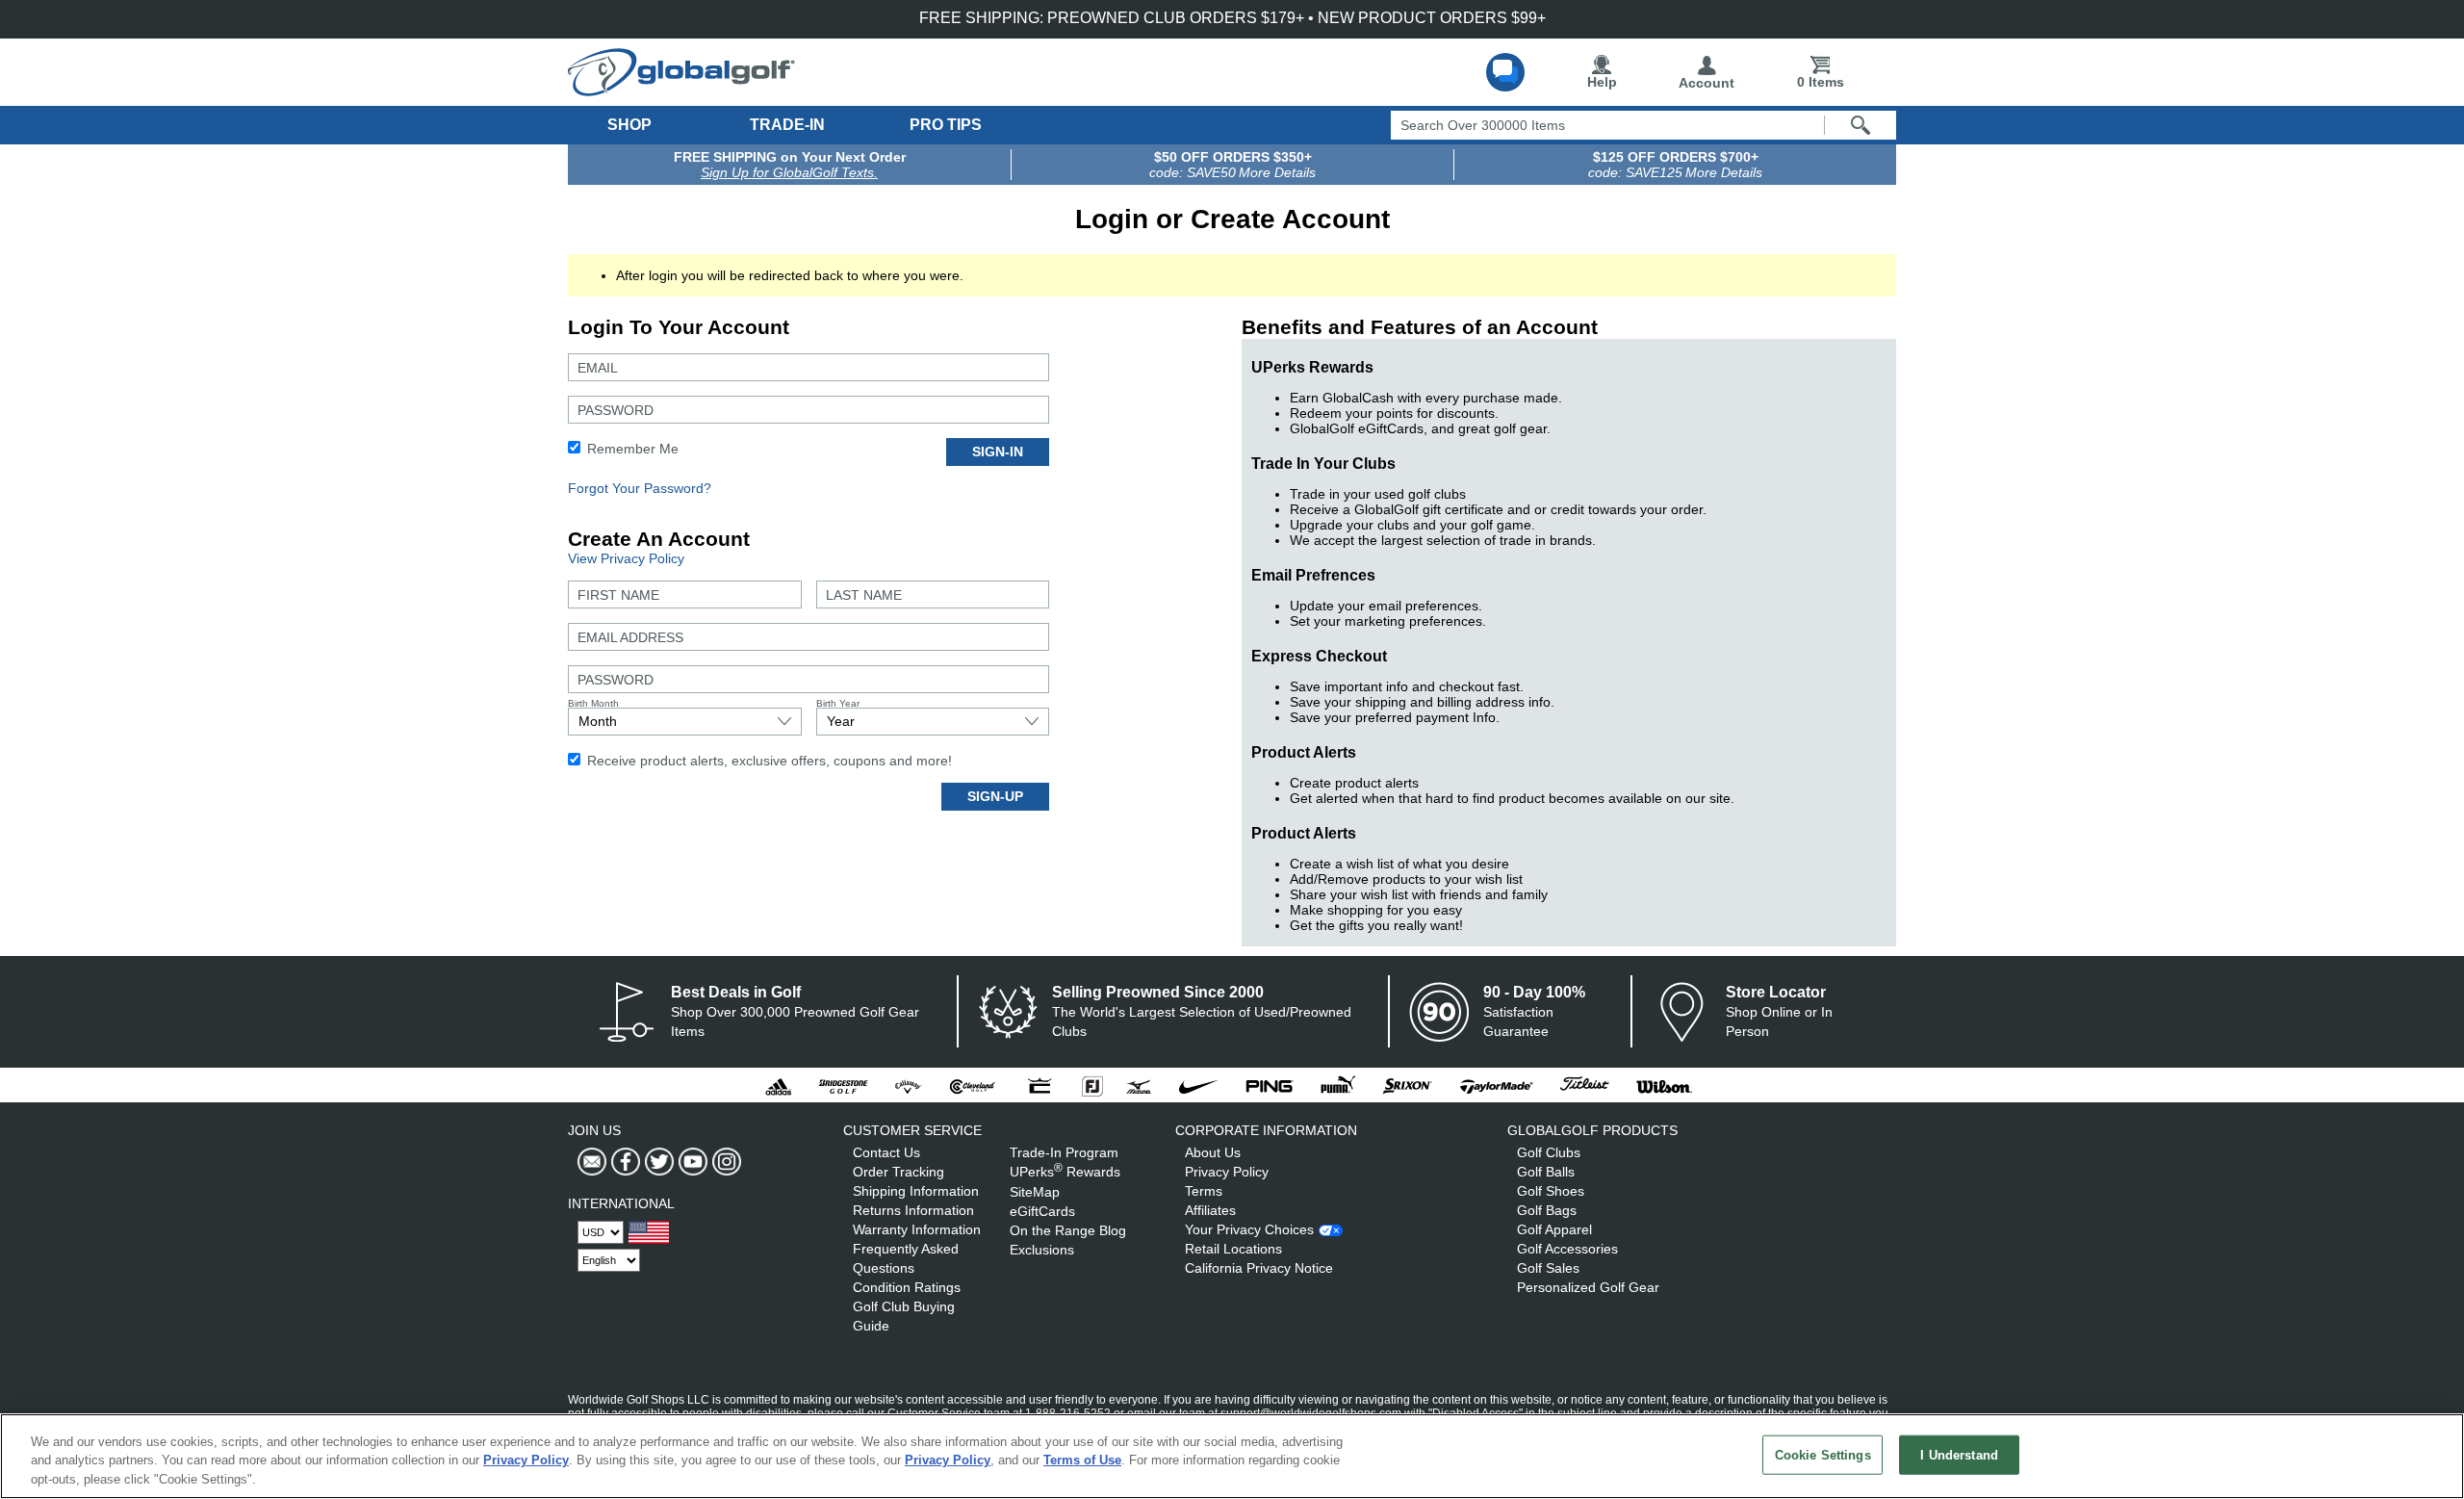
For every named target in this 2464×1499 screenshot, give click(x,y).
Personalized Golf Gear (1588, 1287)
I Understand (1959, 1454)
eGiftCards (1042, 1211)
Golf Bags (1547, 1210)
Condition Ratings (907, 1287)
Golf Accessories (1567, 1249)
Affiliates (1210, 1210)
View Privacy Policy (626, 558)
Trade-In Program (1064, 1152)
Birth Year (838, 703)
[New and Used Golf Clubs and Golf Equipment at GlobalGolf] (681, 89)
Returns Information (913, 1210)
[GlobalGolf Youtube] (691, 1162)
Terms (1204, 1191)
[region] (1232, 1456)
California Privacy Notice (1259, 1268)
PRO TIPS (946, 125)
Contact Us (886, 1152)
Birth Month (593, 703)
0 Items (1821, 82)
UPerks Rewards (1065, 1172)
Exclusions (1042, 1250)
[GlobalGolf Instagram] (724, 1162)
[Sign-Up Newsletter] (592, 1162)
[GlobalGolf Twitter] (657, 1162)
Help (1602, 82)
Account (1707, 83)
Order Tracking (898, 1172)
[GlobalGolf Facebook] (623, 1162)
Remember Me (631, 449)
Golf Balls (1546, 1172)
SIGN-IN (998, 452)
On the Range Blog (1068, 1230)
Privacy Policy (1227, 1172)
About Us (1213, 1152)
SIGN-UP (995, 796)
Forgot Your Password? (640, 488)
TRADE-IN (787, 125)
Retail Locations (1233, 1249)
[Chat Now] (1505, 72)
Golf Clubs (1549, 1152)
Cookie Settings (1823, 1454)
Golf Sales (1548, 1268)
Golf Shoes (1551, 1191)
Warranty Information (917, 1229)
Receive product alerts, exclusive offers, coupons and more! (768, 761)
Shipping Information (916, 1191)
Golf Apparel (1554, 1229)
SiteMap (1035, 1192)
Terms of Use (1082, 1461)
